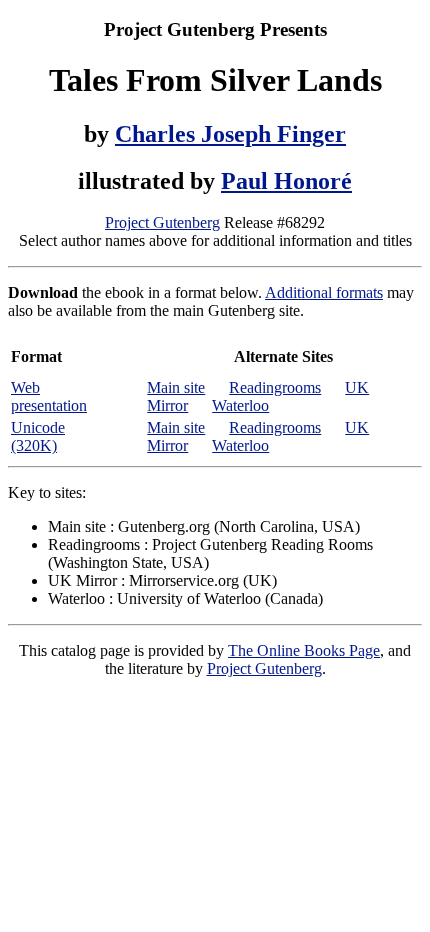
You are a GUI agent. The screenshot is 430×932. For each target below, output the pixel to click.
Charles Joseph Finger (230, 134)
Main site (176, 387)
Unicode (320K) (38, 436)
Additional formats (324, 292)
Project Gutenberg (162, 222)
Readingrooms (275, 387)
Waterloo (240, 405)
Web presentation (49, 396)
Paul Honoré (286, 181)
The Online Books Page (304, 650)
